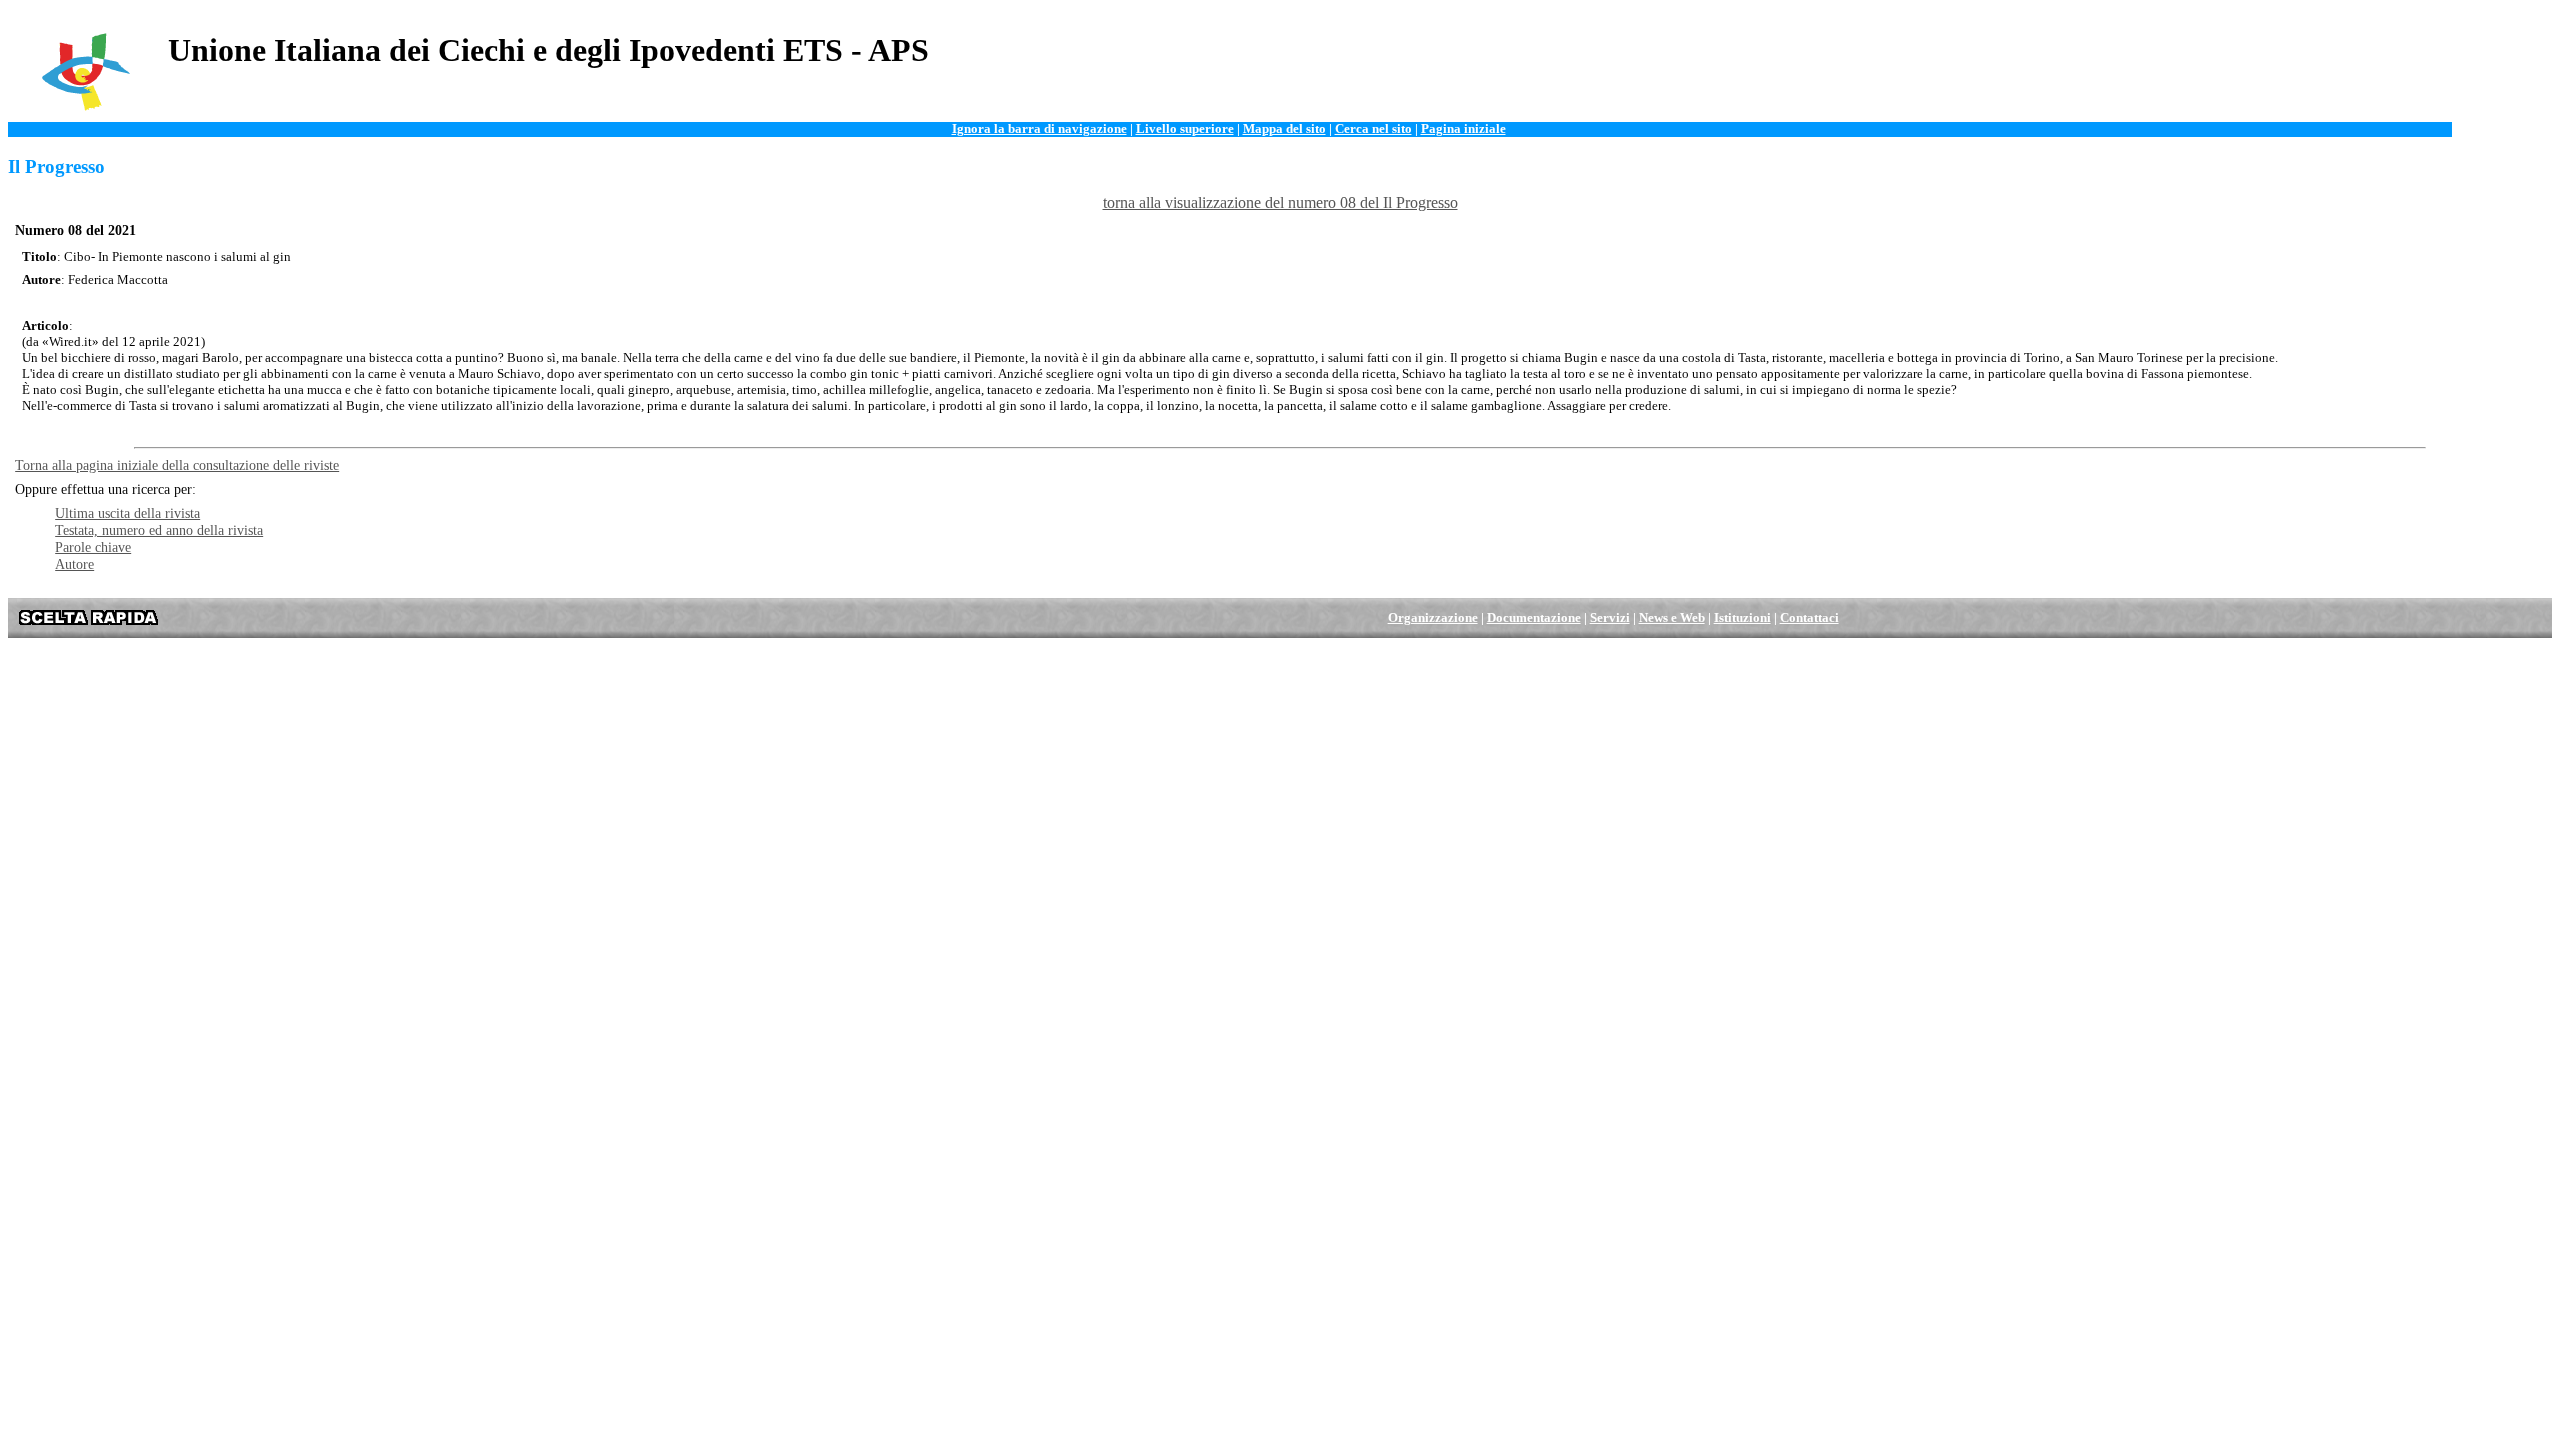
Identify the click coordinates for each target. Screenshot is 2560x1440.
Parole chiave (93, 547)
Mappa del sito (1284, 129)
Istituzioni (1742, 618)
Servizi (1610, 618)
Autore (74, 564)
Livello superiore (1185, 129)
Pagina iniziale (1463, 129)
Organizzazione (1433, 618)
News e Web (1672, 618)
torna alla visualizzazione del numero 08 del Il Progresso (1280, 202)
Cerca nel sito (1373, 129)
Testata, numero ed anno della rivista (159, 530)
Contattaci (1809, 618)
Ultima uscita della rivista (127, 513)
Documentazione (1534, 618)
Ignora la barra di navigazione (1039, 129)
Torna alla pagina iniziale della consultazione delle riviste (177, 465)
